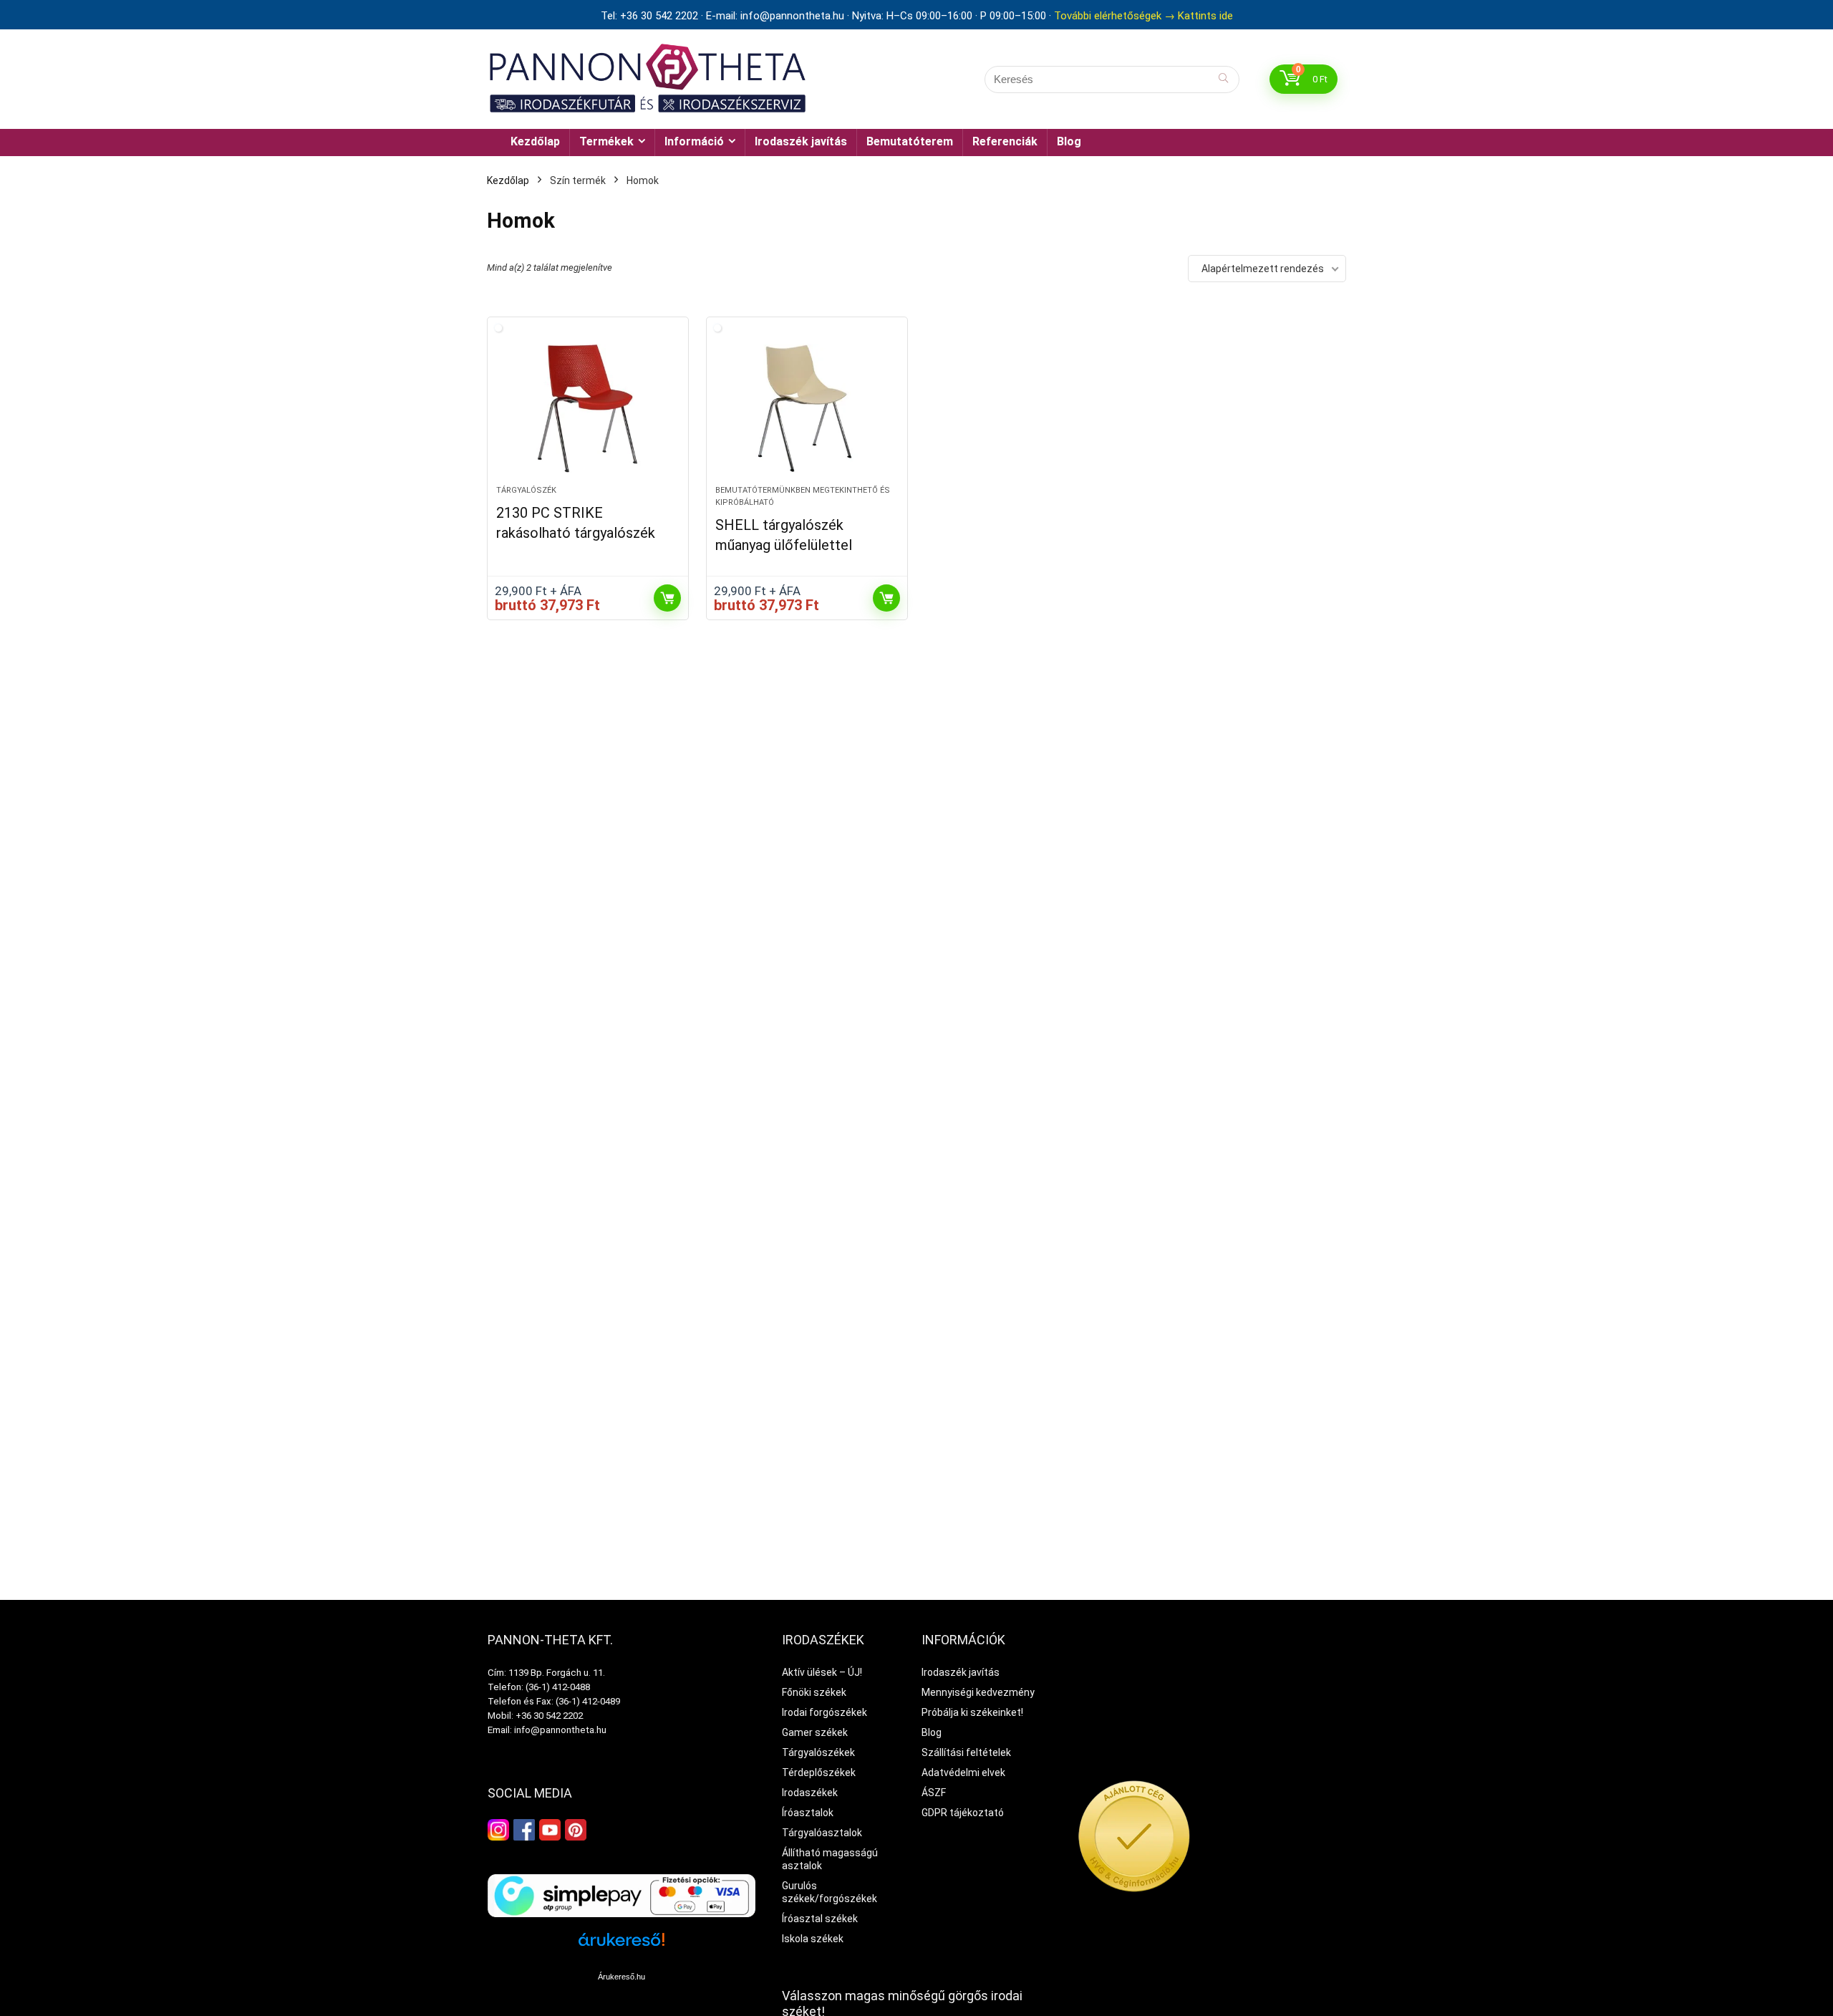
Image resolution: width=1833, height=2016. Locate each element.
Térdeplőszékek (819, 1773)
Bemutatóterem (910, 141)
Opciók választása (667, 598)
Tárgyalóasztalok (822, 1833)
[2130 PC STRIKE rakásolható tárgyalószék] (588, 408)
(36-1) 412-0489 (588, 1701)
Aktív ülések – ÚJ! (822, 1672)
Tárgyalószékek (818, 1752)
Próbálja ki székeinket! (972, 1712)
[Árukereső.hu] (622, 1945)
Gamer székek (815, 1732)
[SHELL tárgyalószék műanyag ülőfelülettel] (807, 408)
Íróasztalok (808, 1813)
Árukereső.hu (622, 1977)
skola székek (814, 1939)
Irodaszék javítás (801, 141)
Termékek (606, 141)
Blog (1069, 141)
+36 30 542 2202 (549, 1716)
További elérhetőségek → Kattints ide (1143, 16)
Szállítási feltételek (966, 1752)
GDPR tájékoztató (963, 1813)
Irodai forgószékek (824, 1712)
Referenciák (1005, 141)
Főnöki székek (814, 1692)
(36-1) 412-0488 (558, 1687)
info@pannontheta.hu (560, 1730)
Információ (694, 141)
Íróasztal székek (820, 1919)
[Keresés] (1223, 79)
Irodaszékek (810, 1793)
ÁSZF (934, 1793)
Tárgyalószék (526, 490)
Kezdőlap (535, 141)
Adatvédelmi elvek (963, 1773)
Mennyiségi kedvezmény (978, 1692)
